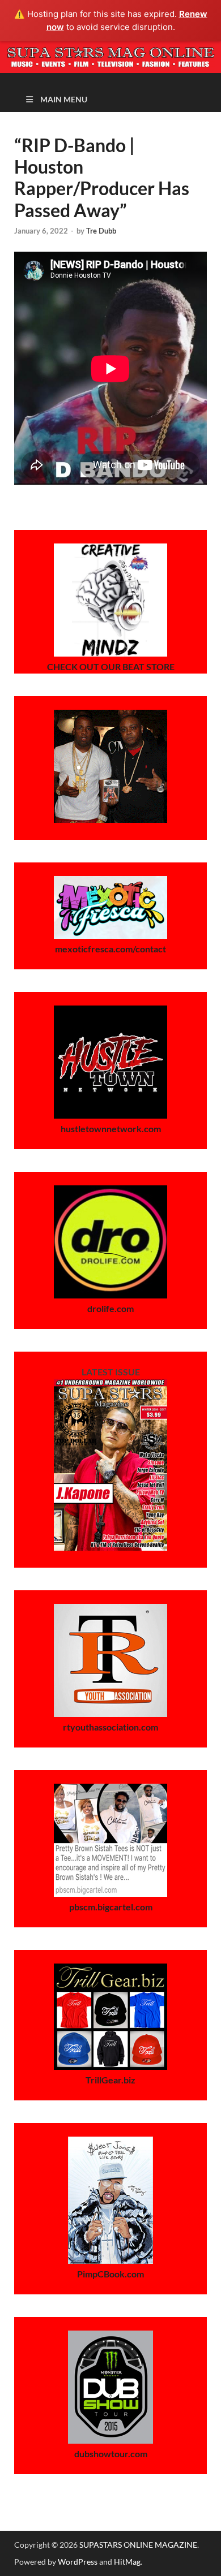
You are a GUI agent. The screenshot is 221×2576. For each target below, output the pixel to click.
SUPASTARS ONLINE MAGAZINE (138, 2545)
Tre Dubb (101, 231)
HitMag (127, 2562)
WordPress (78, 2562)
